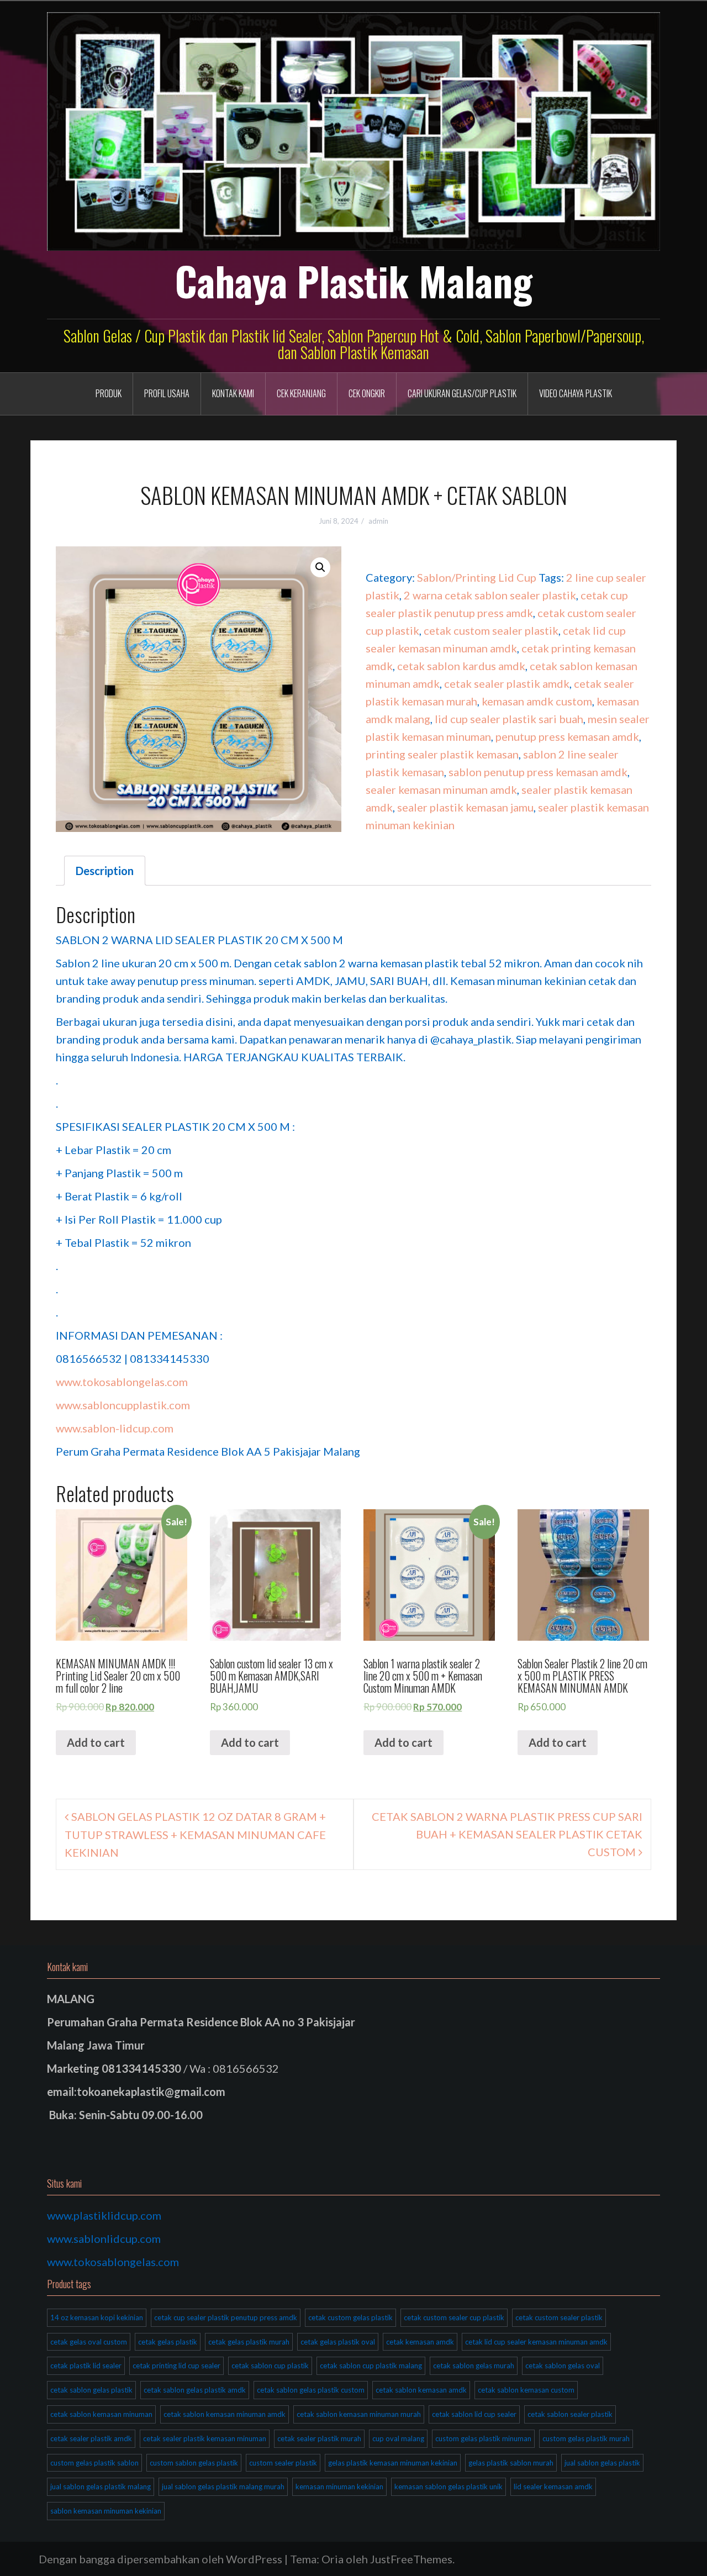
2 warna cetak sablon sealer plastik (490, 595)
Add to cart (96, 1742)
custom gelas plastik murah (586, 2438)
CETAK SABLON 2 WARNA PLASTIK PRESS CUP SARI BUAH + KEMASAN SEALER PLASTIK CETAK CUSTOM (507, 1834)
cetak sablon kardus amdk (461, 666)
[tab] (105, 871)
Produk (109, 393)
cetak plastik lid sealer (86, 2366)
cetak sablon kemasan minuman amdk (225, 2414)
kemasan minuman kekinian (339, 2487)
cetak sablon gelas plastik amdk (195, 2390)
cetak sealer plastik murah (319, 2438)
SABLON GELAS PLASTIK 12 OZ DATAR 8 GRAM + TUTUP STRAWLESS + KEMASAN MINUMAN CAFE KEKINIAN (195, 1834)
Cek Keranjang (301, 393)
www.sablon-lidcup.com (115, 1428)
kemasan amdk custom (537, 701)
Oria (333, 2559)
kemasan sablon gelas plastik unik (449, 2487)
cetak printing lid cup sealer (176, 2366)
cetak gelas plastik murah (249, 2342)
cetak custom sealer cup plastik (454, 2317)
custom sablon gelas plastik (194, 2463)
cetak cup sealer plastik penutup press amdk (226, 2317)
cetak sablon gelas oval (563, 2366)
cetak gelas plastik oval (338, 2342)
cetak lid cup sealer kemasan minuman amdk (536, 2342)
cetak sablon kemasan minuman (101, 2414)
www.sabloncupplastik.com (123, 1405)
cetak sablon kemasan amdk (421, 2390)
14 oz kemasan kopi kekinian (97, 2317)
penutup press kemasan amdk (567, 736)
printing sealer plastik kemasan (442, 754)
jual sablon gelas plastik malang (101, 2487)
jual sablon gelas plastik (602, 2463)
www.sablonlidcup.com (104, 2238)
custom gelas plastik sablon (94, 2463)
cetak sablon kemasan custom (526, 2390)
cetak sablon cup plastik (270, 2366)
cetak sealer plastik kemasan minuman (205, 2438)
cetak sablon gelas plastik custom (311, 2390)
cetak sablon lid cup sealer (474, 2414)
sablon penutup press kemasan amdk (538, 772)
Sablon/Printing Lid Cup (477, 577)
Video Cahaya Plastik (576, 393)
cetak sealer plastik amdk (507, 683)
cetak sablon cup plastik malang (371, 2366)
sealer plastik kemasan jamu (465, 807)
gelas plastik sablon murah (511, 2463)
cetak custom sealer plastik (491, 630)
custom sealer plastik (283, 2463)
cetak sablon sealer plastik (570, 2414)
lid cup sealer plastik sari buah (509, 719)
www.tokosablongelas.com (122, 1382)
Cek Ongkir (367, 393)
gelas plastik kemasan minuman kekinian (393, 2463)
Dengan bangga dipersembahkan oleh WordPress (160, 2559)
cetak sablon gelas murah (474, 2366)
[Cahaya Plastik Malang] (353, 130)
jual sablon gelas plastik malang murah (223, 2487)
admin (378, 521)
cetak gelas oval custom (89, 2342)
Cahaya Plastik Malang (354, 281)
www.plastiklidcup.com (104, 2215)
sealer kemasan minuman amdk (441, 789)
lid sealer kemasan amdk (553, 2487)
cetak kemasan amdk (420, 2342)
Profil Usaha (167, 393)
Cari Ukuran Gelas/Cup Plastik (462, 393)
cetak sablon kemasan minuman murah (359, 2414)
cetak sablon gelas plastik (91, 2390)
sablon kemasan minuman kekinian (106, 2511)
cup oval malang (398, 2438)
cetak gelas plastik (168, 2342)
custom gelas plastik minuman (483, 2438)
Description (105, 871)
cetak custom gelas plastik (350, 2317)
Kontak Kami (233, 393)
